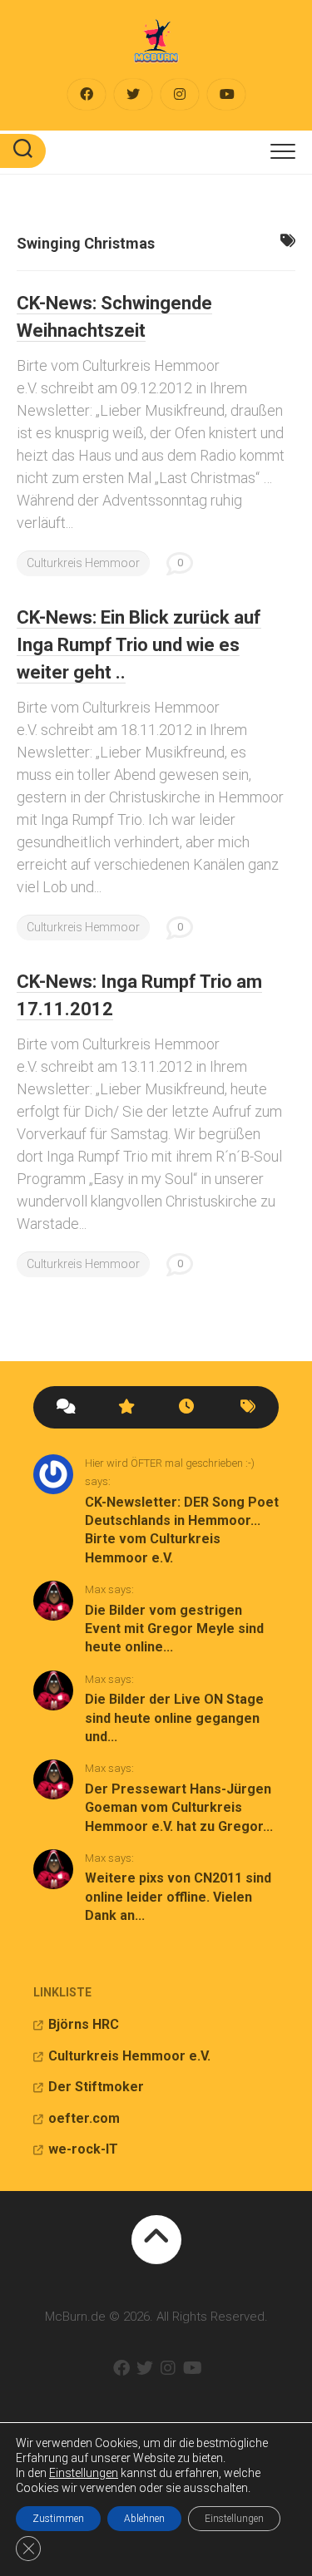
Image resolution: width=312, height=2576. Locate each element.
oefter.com (84, 2118)
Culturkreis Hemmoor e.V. (129, 2056)
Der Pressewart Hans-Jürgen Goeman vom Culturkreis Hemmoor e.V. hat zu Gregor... (179, 1808)
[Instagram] (180, 94)
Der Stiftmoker (96, 2087)
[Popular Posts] (126, 1407)
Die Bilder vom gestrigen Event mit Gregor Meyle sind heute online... (174, 1629)
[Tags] (248, 1407)
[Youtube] (226, 94)
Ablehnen (144, 2519)
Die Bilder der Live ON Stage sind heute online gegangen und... (174, 1718)
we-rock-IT (83, 2149)
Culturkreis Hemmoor (83, 563)
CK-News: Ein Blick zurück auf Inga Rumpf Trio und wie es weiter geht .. (139, 645)
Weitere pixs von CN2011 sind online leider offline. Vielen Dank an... (178, 1897)
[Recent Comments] (64, 1407)
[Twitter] (133, 94)
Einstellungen (84, 2473)
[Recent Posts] (187, 1407)
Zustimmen (58, 2519)
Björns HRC (84, 2024)
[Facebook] (87, 94)
